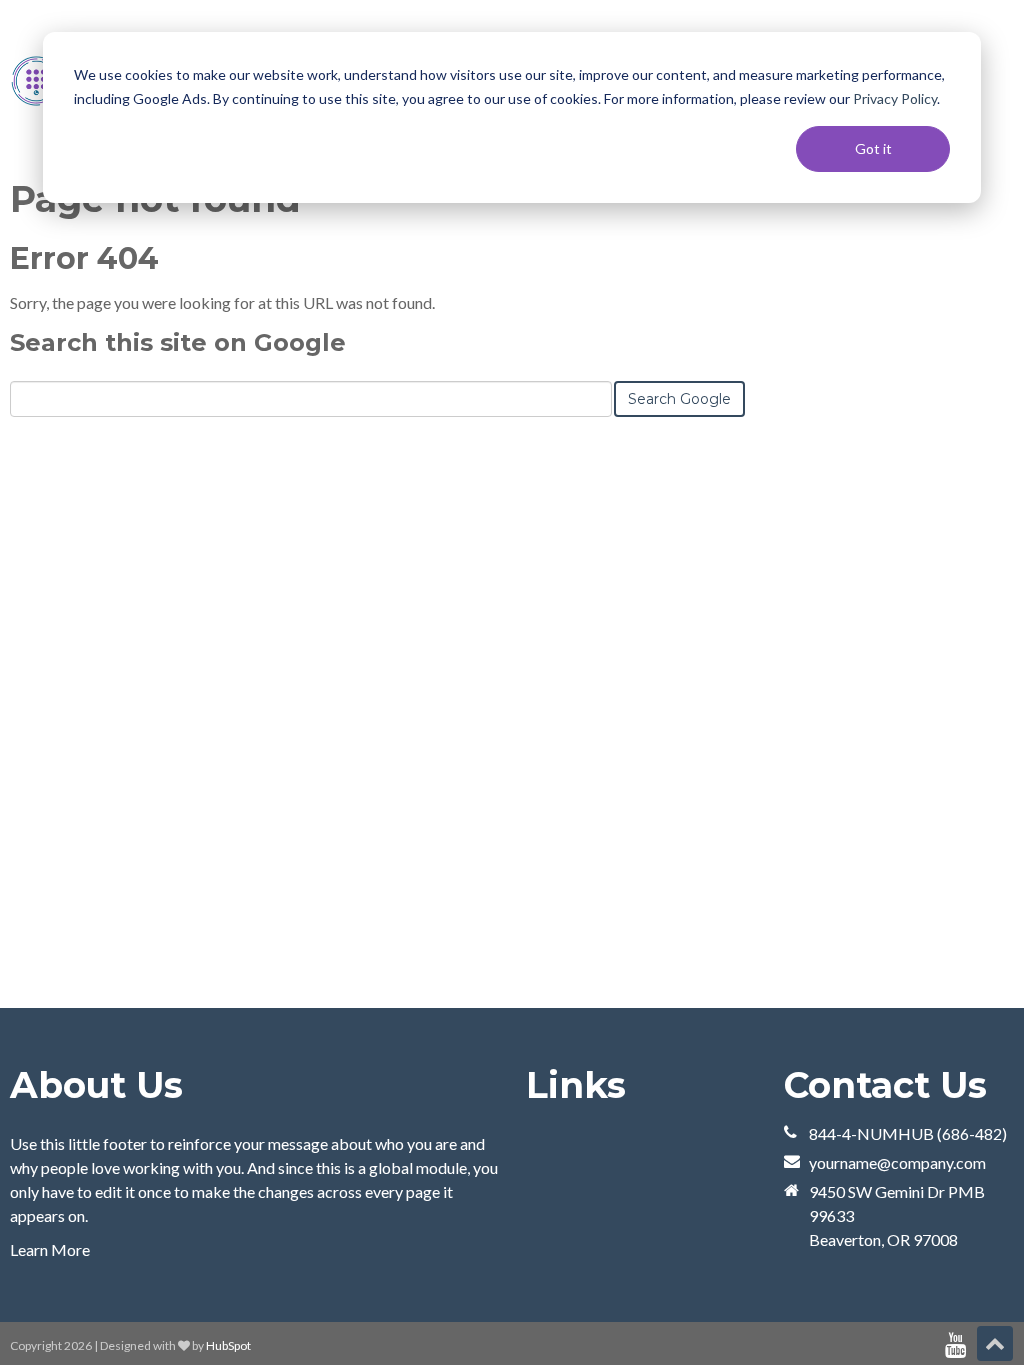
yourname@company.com (897, 1162)
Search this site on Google (178, 342)
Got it (873, 148)
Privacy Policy (895, 98)
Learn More (50, 1249)
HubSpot (228, 1345)
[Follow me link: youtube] (955, 1345)
